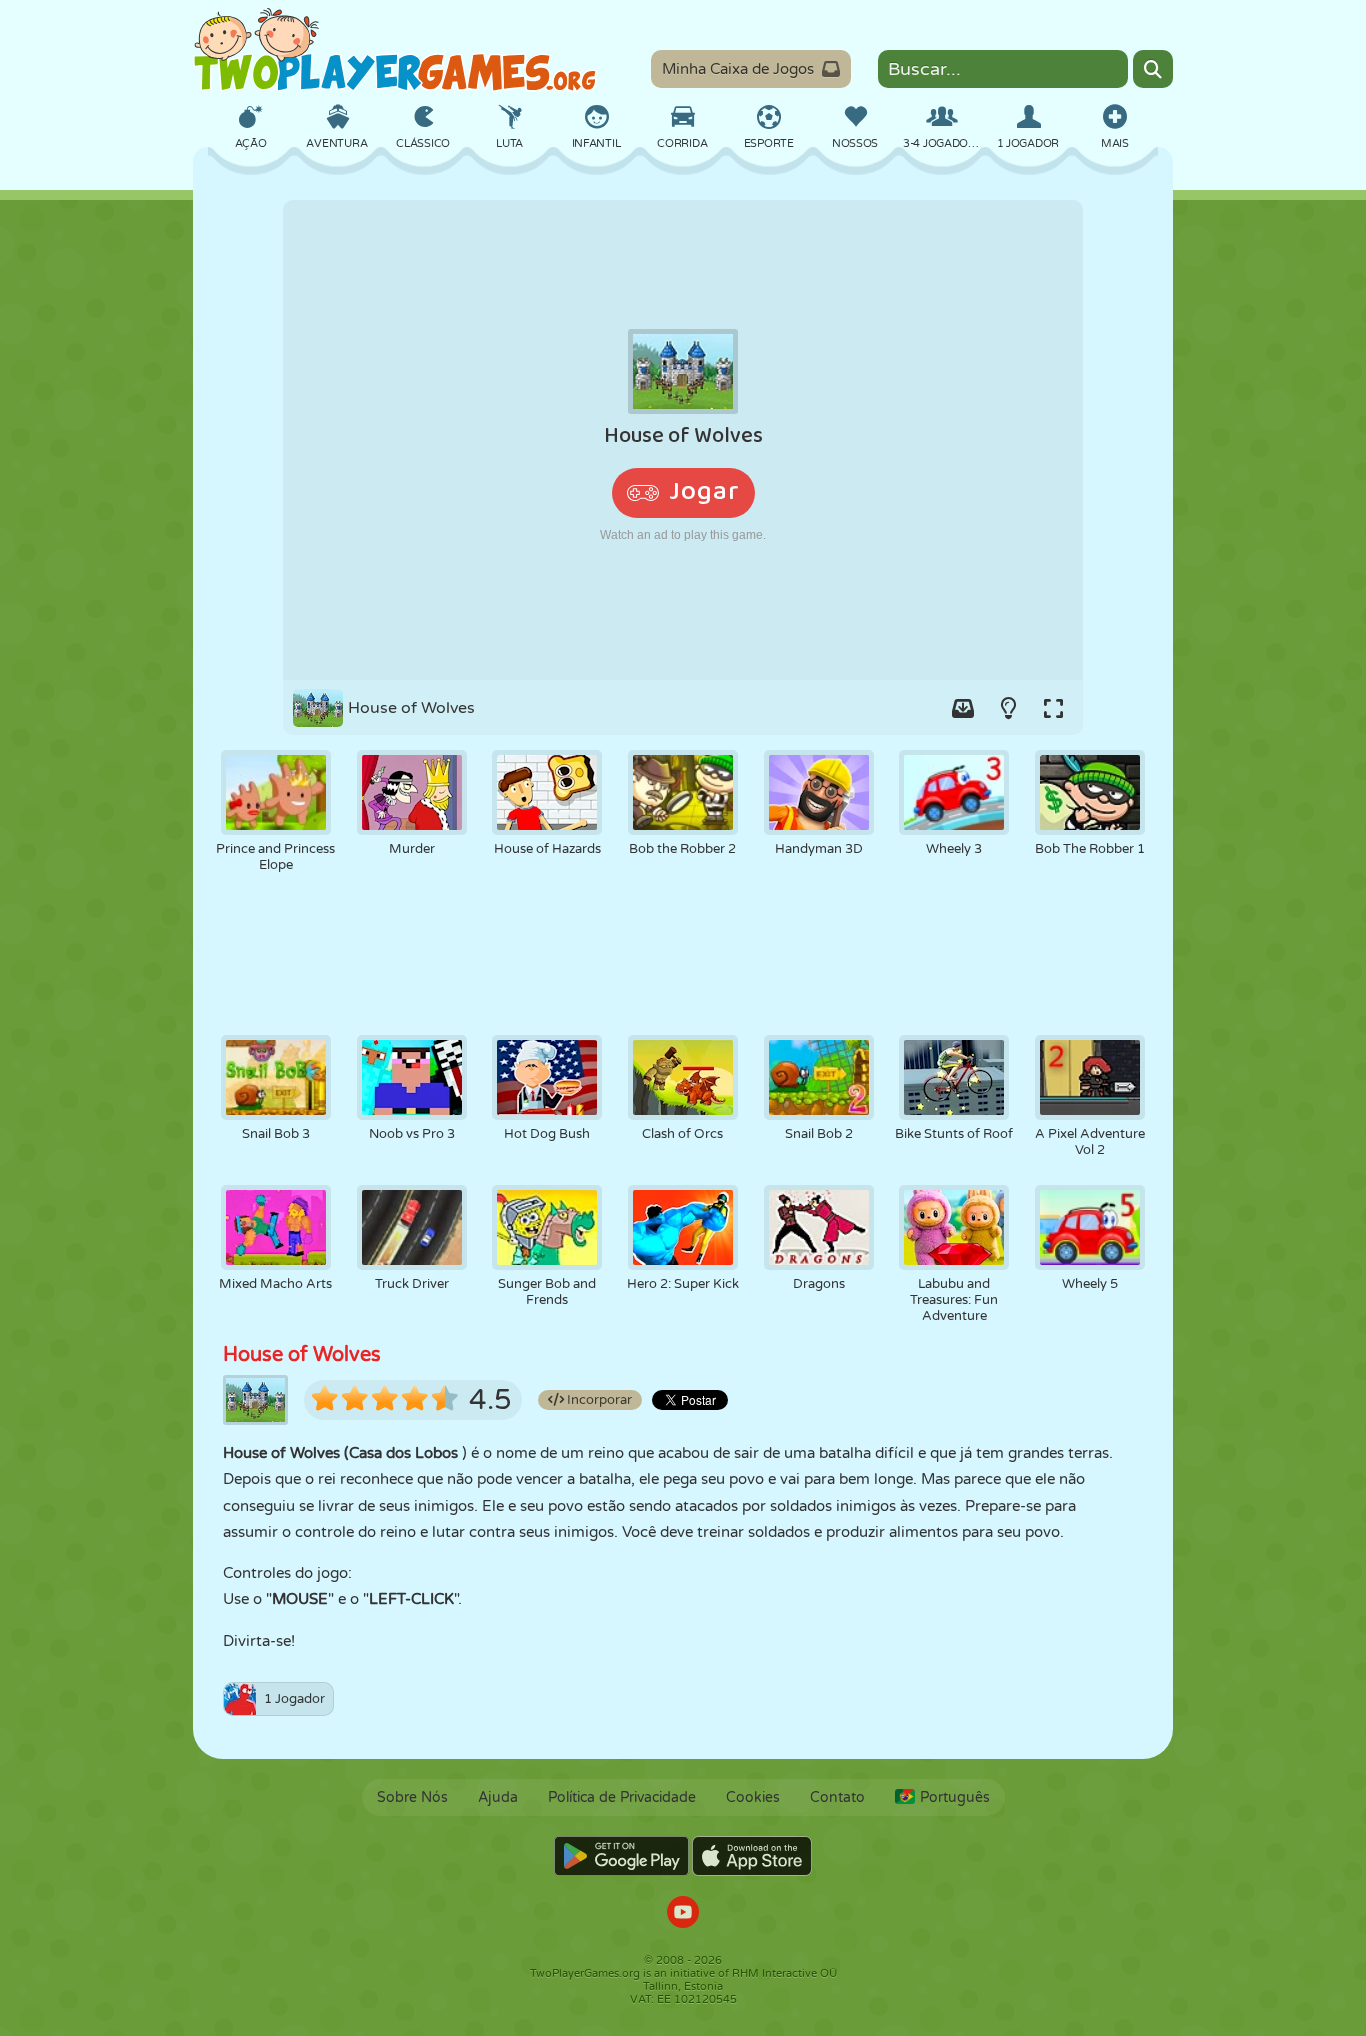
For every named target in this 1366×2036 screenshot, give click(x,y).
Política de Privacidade (622, 1797)
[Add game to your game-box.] (963, 708)
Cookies (753, 1797)
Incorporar (598, 1400)
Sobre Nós (412, 1797)
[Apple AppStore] (752, 1856)
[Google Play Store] (621, 1856)
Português (955, 1797)
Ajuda (498, 1797)
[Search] (1153, 69)
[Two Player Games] (395, 50)
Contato (837, 1797)
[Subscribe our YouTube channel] (683, 1914)
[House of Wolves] (683, 440)
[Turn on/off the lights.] (1008, 708)
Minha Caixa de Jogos (738, 69)
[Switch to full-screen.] (1053, 708)
